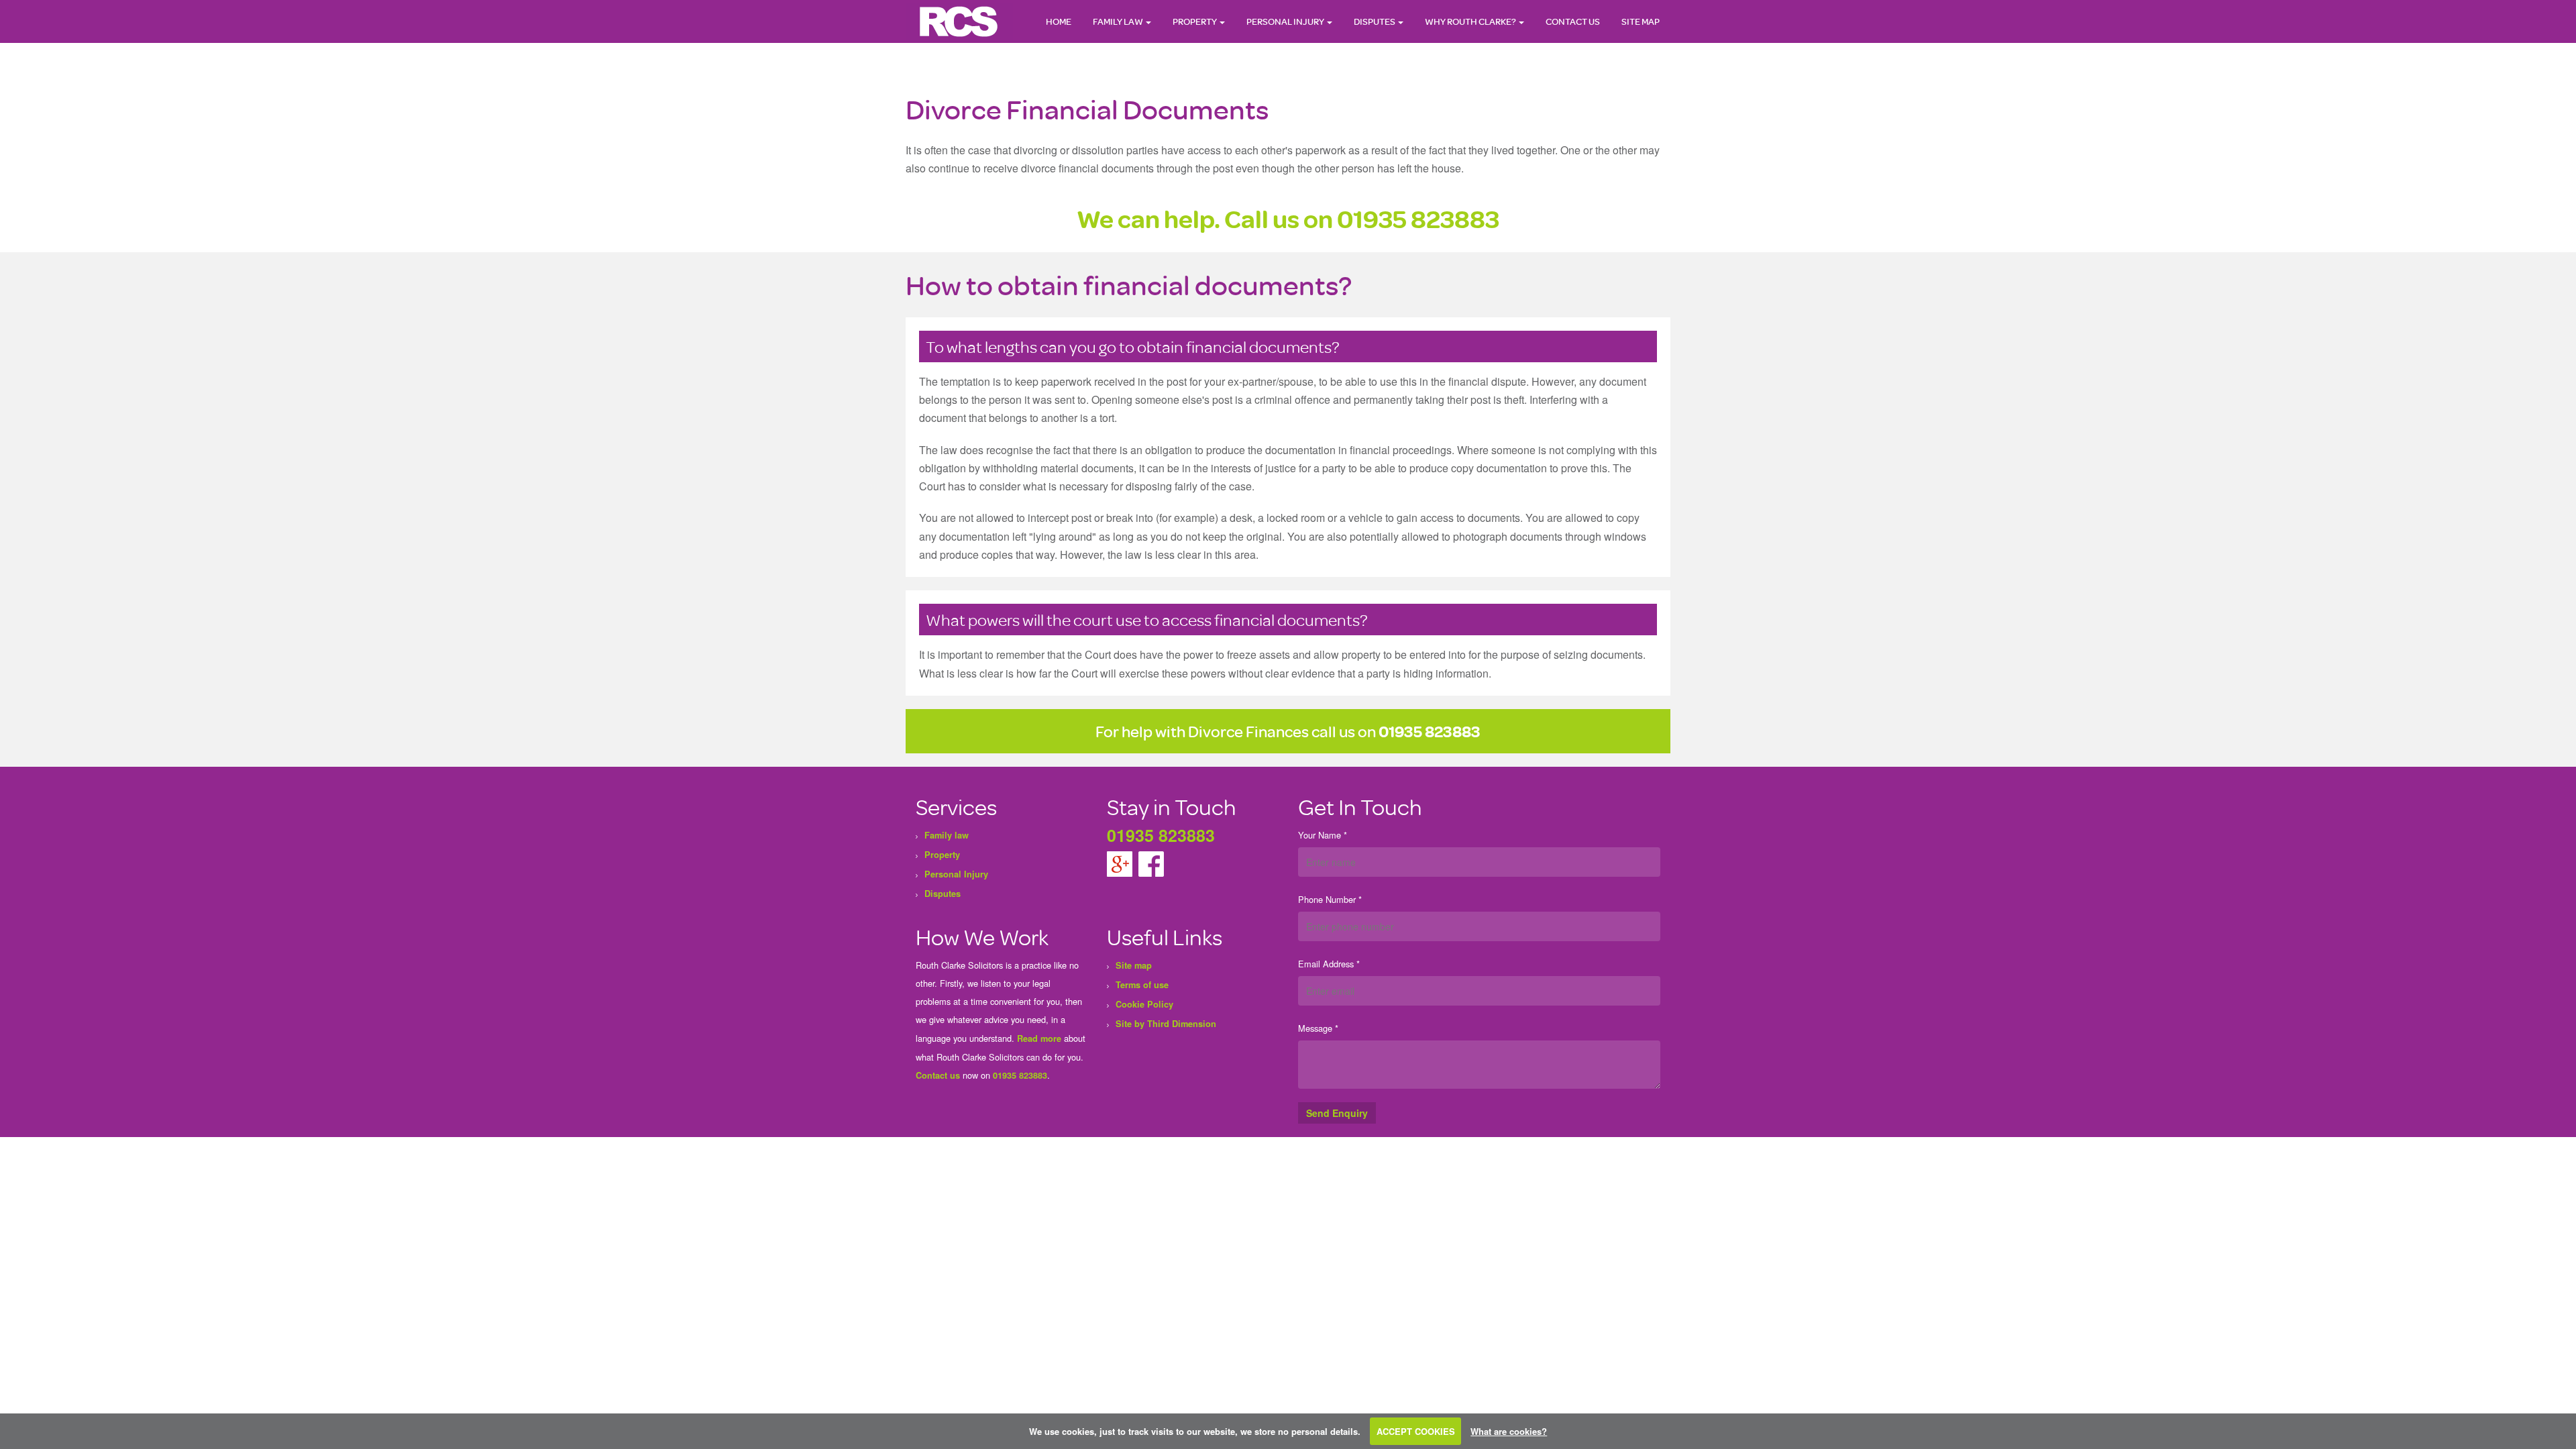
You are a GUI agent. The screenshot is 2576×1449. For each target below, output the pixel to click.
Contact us (938, 1075)
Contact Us (1573, 21)
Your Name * (1323, 835)
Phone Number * (1330, 899)
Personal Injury (1286, 21)
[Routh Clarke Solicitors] (959, 21)
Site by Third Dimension (1166, 1024)
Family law (1119, 21)
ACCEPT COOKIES (1416, 1431)
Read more (1039, 1038)
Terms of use (1142, 985)
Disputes (1375, 21)
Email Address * (1329, 964)
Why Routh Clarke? (1471, 21)
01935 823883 (1418, 218)
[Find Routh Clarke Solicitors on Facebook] (1151, 863)
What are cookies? (1509, 1431)
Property (1195, 21)
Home (1059, 21)
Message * (1318, 1028)
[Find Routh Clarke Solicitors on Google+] (1121, 863)
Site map (1641, 21)
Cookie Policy (1144, 1004)
